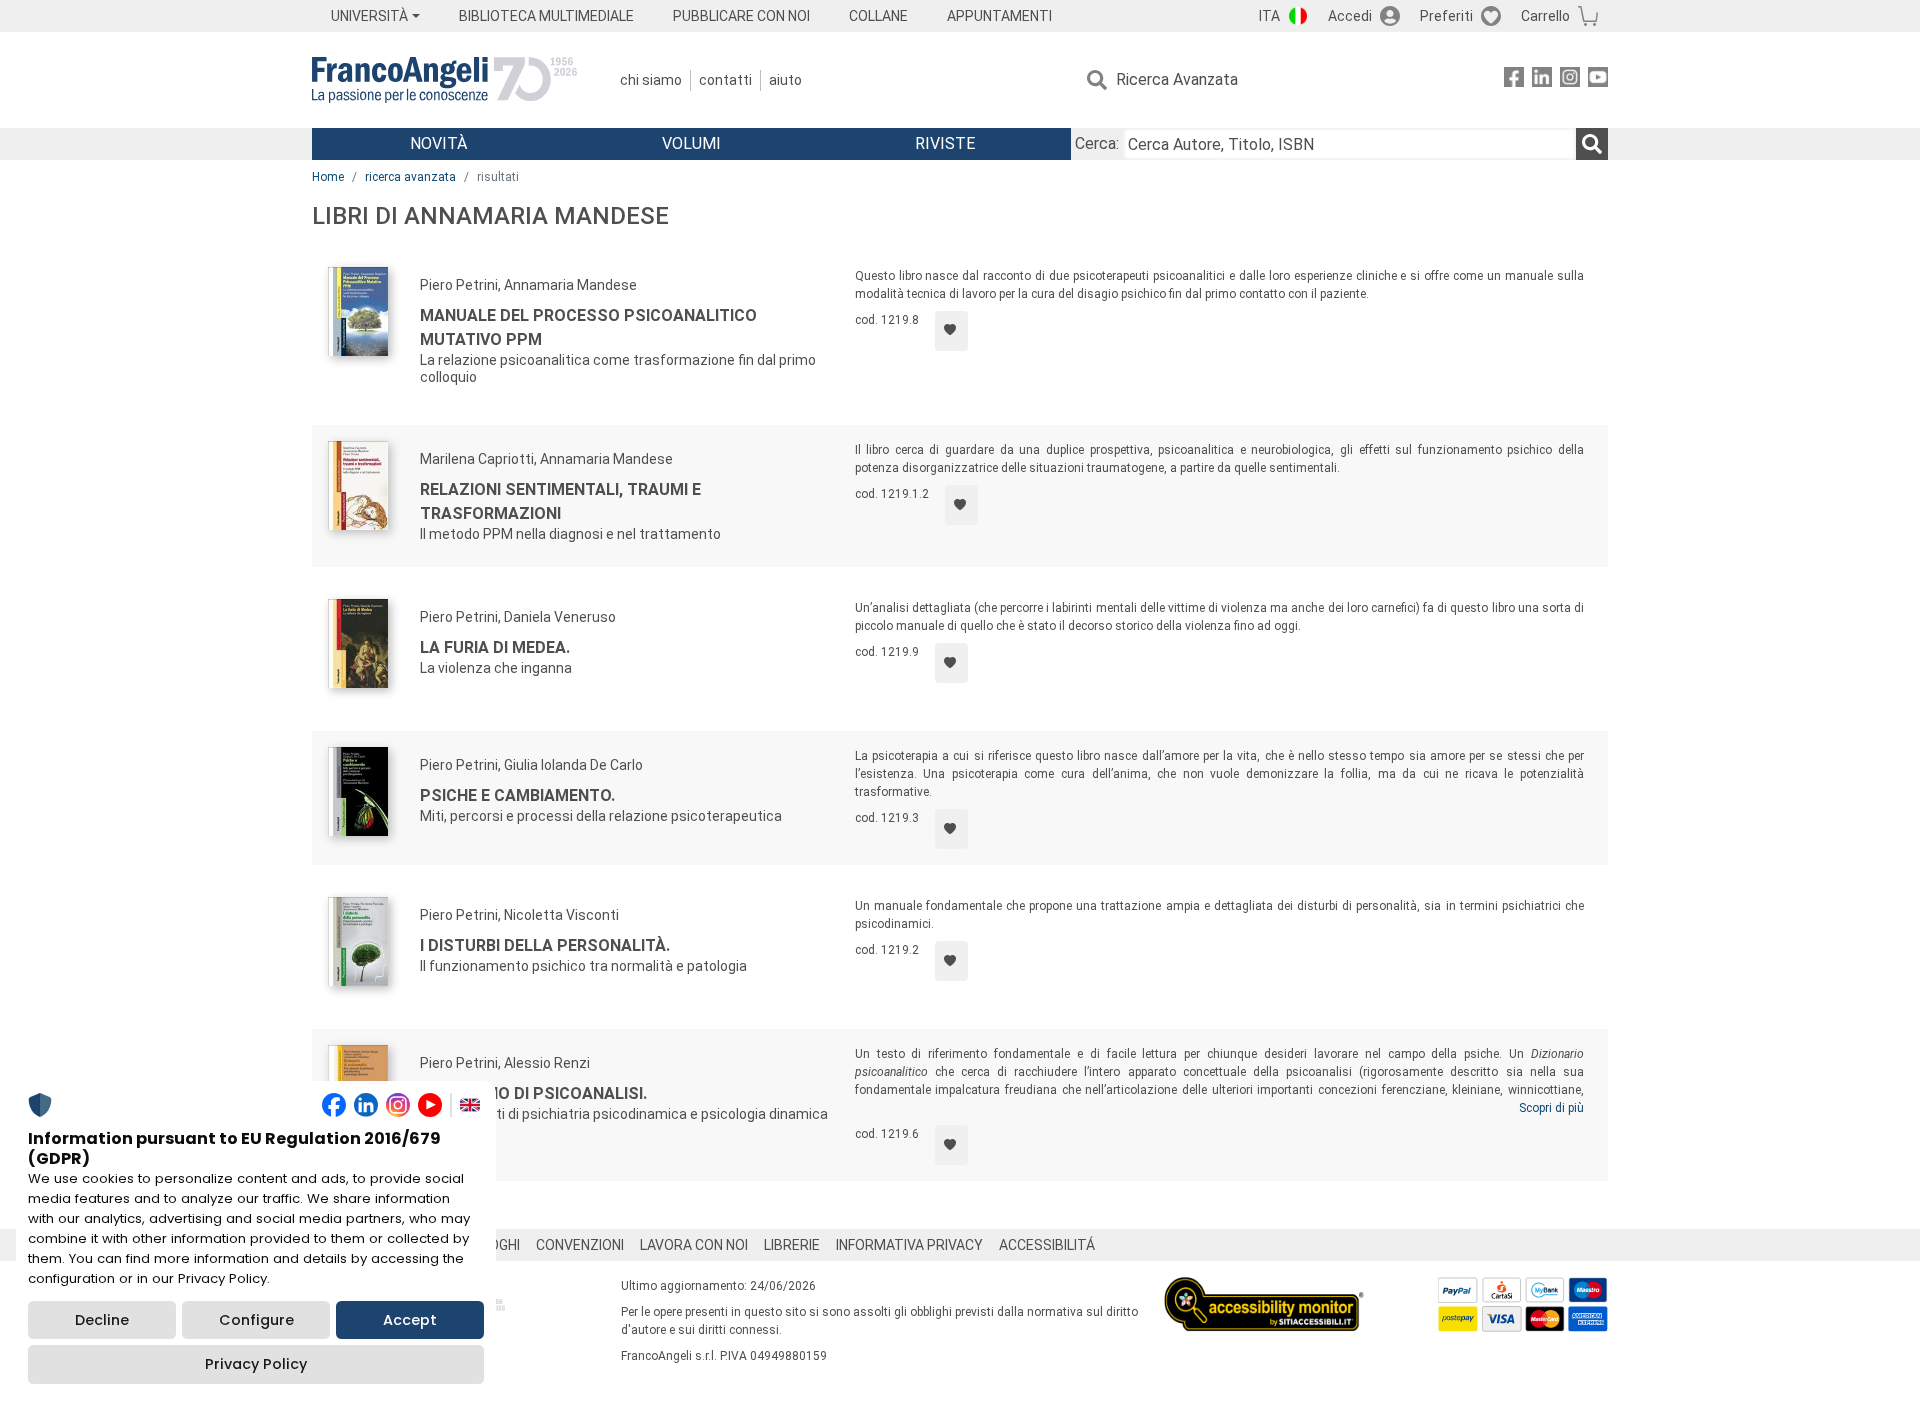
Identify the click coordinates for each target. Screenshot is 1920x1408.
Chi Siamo (651, 80)
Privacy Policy (256, 1364)
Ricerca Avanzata (1177, 79)
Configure (256, 1320)
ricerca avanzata (410, 177)
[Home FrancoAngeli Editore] (444, 80)
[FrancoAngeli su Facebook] (1514, 80)
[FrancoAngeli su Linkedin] (1542, 80)
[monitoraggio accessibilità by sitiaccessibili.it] (1264, 1288)
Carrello (1545, 16)
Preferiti (1446, 16)
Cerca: (1097, 143)
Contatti (725, 80)
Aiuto (785, 80)
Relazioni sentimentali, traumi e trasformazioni (560, 501)
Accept (410, 1320)
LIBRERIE (792, 1245)
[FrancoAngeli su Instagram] (1570, 80)
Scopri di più (1551, 1108)
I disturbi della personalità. (545, 945)
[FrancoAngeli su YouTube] (1598, 80)
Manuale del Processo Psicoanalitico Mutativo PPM (588, 327)
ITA (1269, 16)
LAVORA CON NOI (694, 1245)
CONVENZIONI (580, 1245)
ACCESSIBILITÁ (1047, 1245)
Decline (102, 1320)
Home (328, 177)
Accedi (1350, 16)
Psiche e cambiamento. (517, 795)
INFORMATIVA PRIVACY (909, 1245)
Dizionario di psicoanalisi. (533, 1093)
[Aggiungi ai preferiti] (951, 331)
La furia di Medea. (495, 647)
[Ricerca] (1592, 144)
